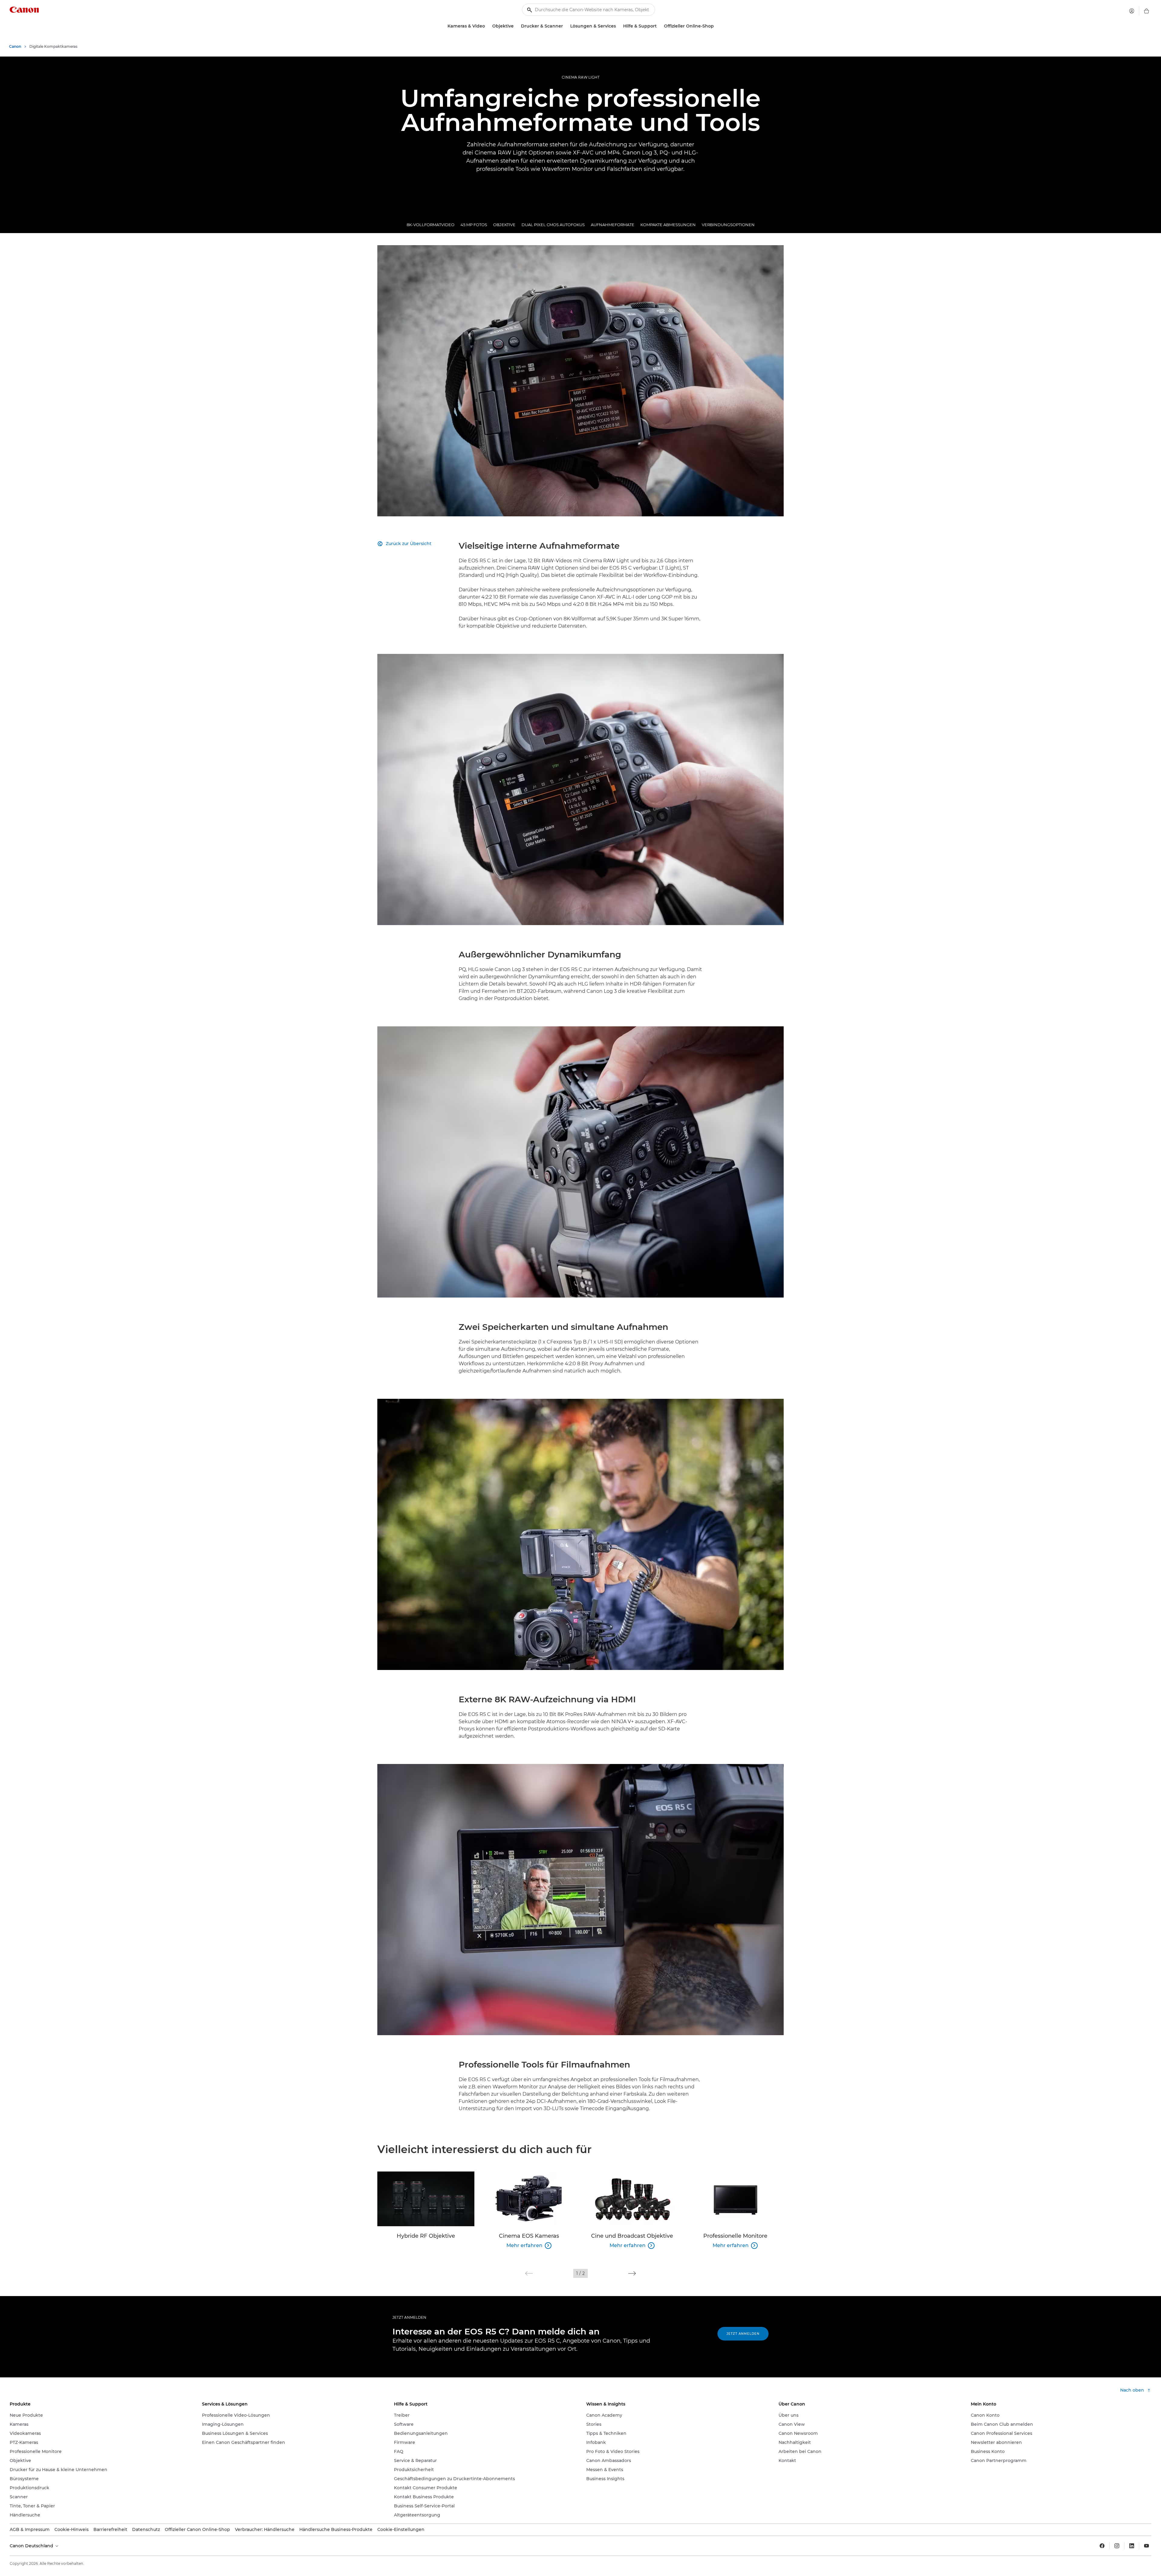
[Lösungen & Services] (618, 26)
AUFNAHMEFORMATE (613, 225)
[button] (529, 2273)
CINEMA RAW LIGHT (581, 77)
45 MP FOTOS (474, 225)
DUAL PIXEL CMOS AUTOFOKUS (553, 225)
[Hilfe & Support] (659, 26)
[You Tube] (1146, 2546)
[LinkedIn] (1132, 2546)
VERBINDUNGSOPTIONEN (728, 225)
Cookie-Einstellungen (401, 2529)
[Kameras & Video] (487, 26)
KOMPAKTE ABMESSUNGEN (668, 225)
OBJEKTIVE (504, 225)
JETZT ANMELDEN (409, 2317)
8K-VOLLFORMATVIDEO (431, 225)
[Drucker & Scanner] (565, 26)
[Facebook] (1102, 2546)
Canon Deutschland (32, 2546)
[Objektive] (516, 26)
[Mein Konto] (1132, 11)
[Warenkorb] (1146, 11)
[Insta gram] (1117, 2546)
